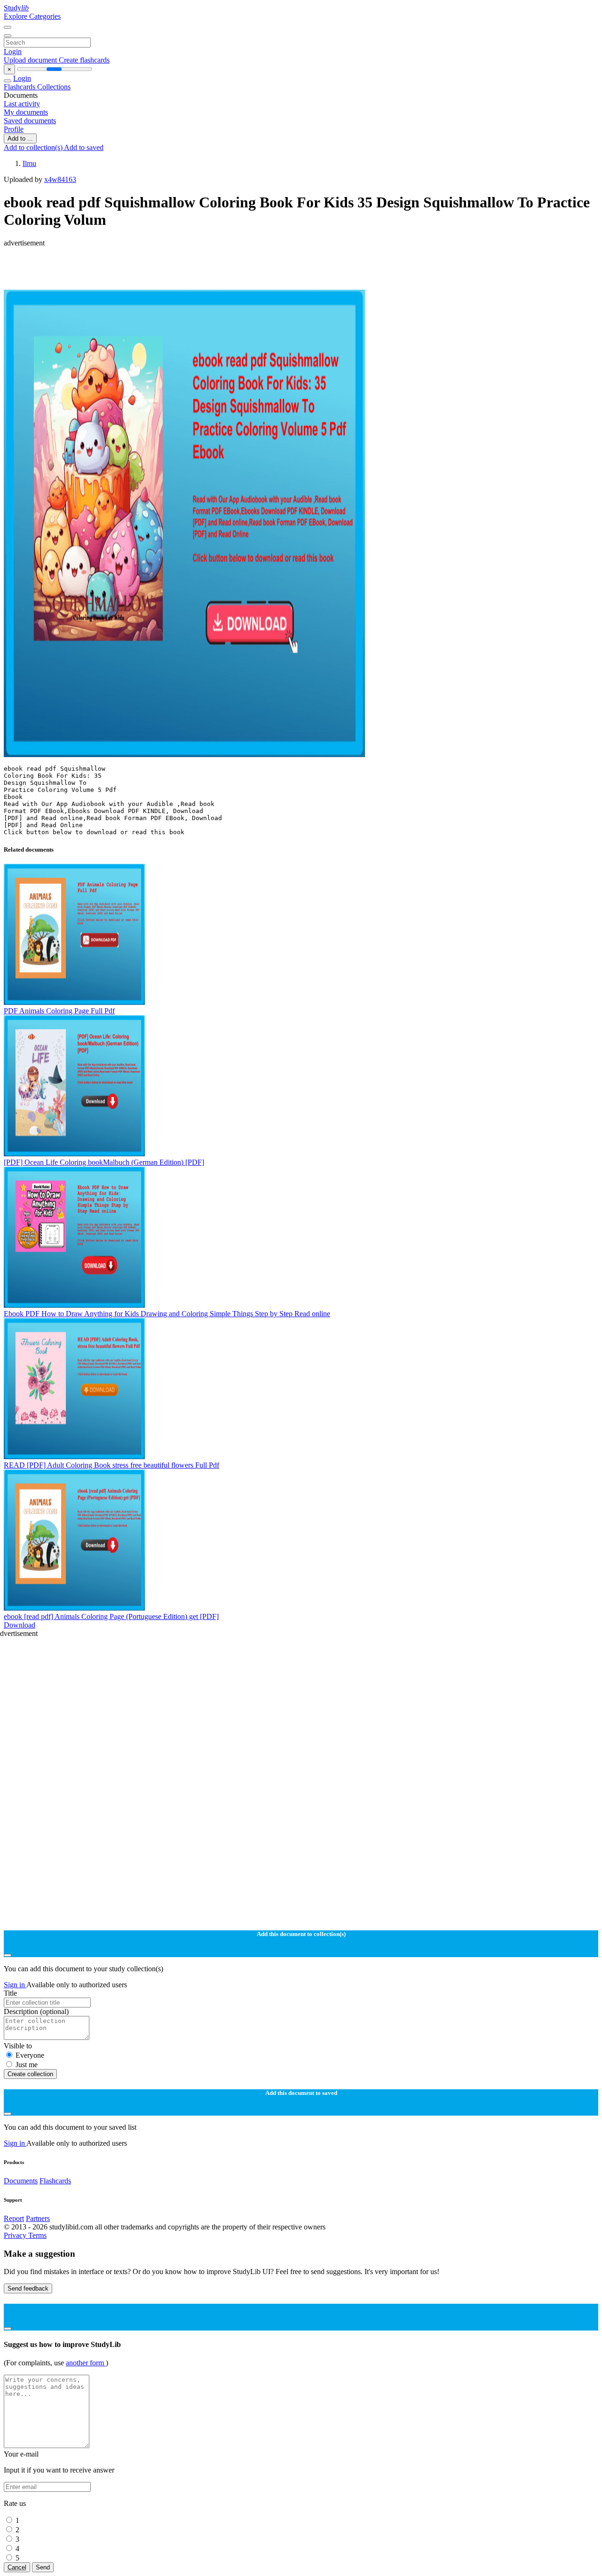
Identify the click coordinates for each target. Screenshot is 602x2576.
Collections (54, 87)
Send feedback (28, 2288)
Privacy (16, 2235)
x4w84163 (60, 179)
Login (13, 51)
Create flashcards (84, 60)
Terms (37, 2235)
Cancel (17, 2567)
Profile (14, 129)
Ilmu (29, 163)
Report (14, 2218)
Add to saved (84, 147)
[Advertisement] (286, 269)
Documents (21, 2181)
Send (43, 2567)
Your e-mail (21, 2454)
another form (86, 2363)
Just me (27, 2065)
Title (10, 1993)
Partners (38, 2218)
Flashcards (20, 87)
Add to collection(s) (34, 147)
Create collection (30, 2074)
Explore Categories (32, 16)
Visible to (18, 2046)
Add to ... (20, 138)
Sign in (15, 1985)
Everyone (30, 2055)
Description (36, 2011)
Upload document (31, 60)
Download (20, 1625)
